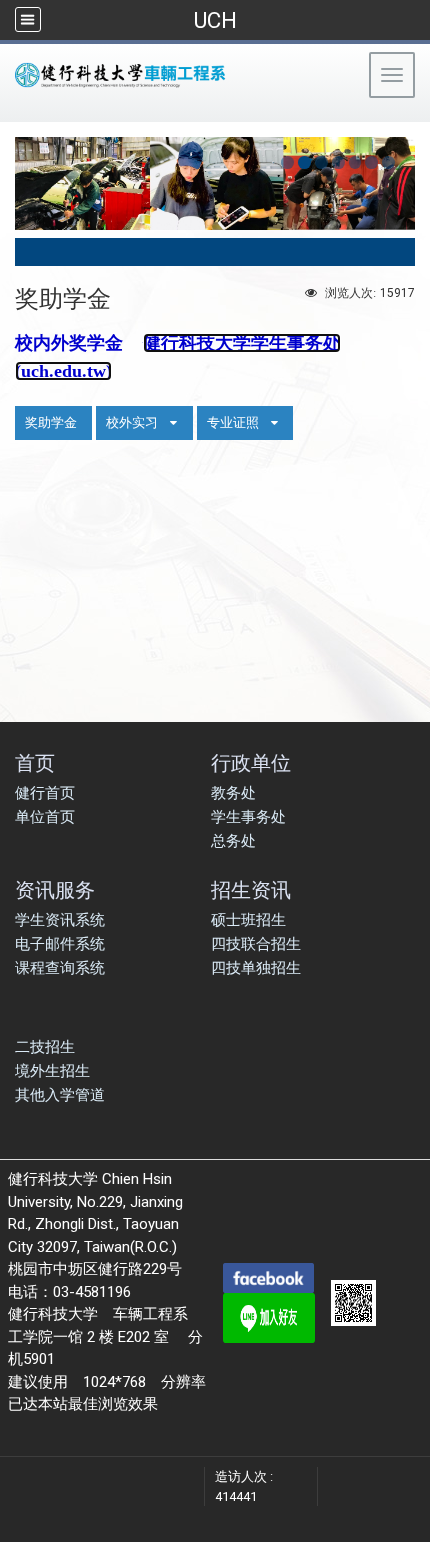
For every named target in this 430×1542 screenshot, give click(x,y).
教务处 (233, 793)
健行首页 (45, 793)
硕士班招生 (248, 920)
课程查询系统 (60, 968)
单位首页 (45, 817)
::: (9, 114)
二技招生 (45, 1047)
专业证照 (233, 422)
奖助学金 (51, 422)
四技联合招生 (256, 944)
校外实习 (132, 422)
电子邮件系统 (60, 944)
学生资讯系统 (60, 920)
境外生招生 (52, 1071)
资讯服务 (55, 889)
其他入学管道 (60, 1095)
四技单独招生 (256, 968)
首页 (35, 762)
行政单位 (251, 762)
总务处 (233, 841)
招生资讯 (251, 889)
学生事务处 (248, 817)
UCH (215, 20)
